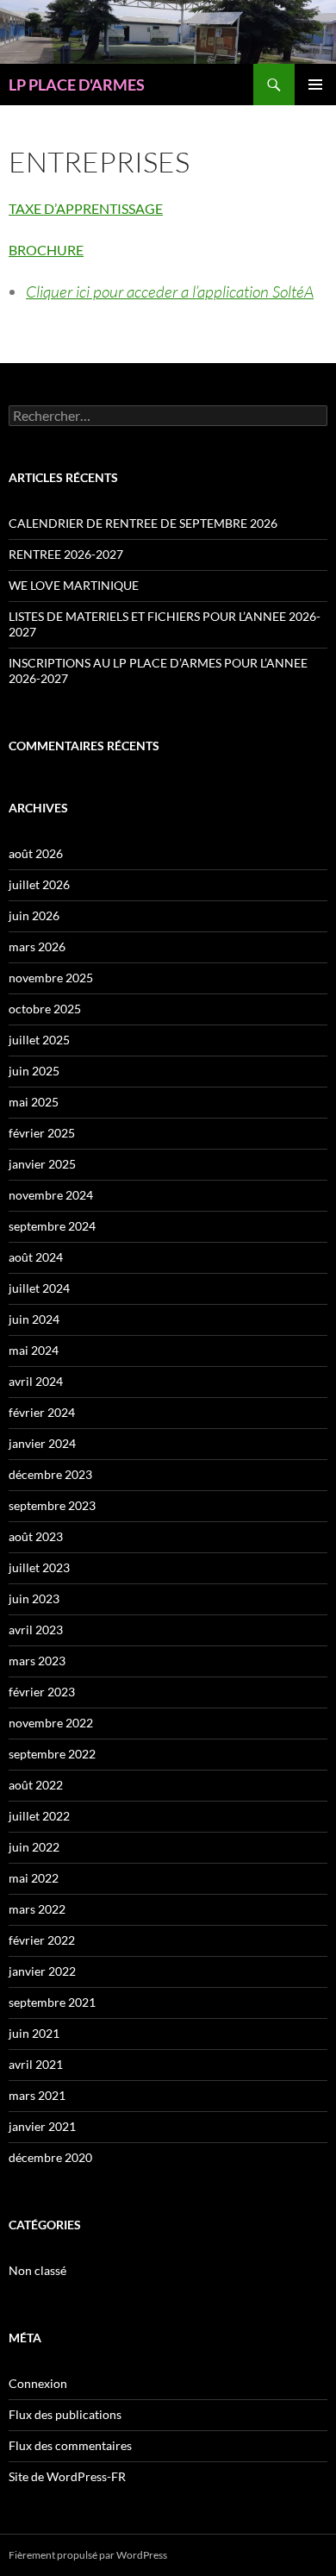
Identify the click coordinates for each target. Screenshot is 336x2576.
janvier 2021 (42, 2126)
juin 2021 (34, 2033)
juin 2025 (34, 1071)
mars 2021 (37, 2095)
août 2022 (36, 1785)
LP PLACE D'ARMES (77, 85)
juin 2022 (34, 1847)
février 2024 (42, 1412)
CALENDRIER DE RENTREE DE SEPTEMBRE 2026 (143, 523)
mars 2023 (37, 1661)
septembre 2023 (52, 1505)
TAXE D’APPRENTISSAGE (86, 208)
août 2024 (36, 1257)
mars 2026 (37, 946)
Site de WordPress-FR (67, 2476)
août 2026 (36, 853)
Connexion (38, 2383)
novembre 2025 (51, 978)
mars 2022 (37, 1909)
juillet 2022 (39, 1816)
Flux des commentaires (70, 2445)
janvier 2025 (42, 1164)
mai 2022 (34, 1878)
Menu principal (315, 85)
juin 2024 (34, 1319)
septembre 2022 (52, 1754)
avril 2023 (36, 1630)
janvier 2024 (42, 1443)
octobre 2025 (45, 1009)
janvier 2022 (42, 1971)
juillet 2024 (39, 1288)
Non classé (37, 2270)
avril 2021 (36, 2064)
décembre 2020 (50, 2157)
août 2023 (36, 1536)
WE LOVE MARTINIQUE (74, 585)
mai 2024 (34, 1350)
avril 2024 (36, 1381)
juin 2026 (34, 915)
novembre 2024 (51, 1195)
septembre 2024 (52, 1226)
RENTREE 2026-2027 (66, 554)
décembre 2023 (50, 1474)
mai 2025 (34, 1102)
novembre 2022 (51, 1723)
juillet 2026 (39, 884)
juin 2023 (34, 1598)
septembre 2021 (52, 2002)
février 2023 (42, 1692)
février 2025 (42, 1133)
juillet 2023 (39, 1567)
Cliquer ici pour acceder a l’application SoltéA (170, 291)
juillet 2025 (39, 1040)
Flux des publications (65, 2414)
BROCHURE (46, 250)
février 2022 (42, 1940)
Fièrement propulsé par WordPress (88, 2555)
